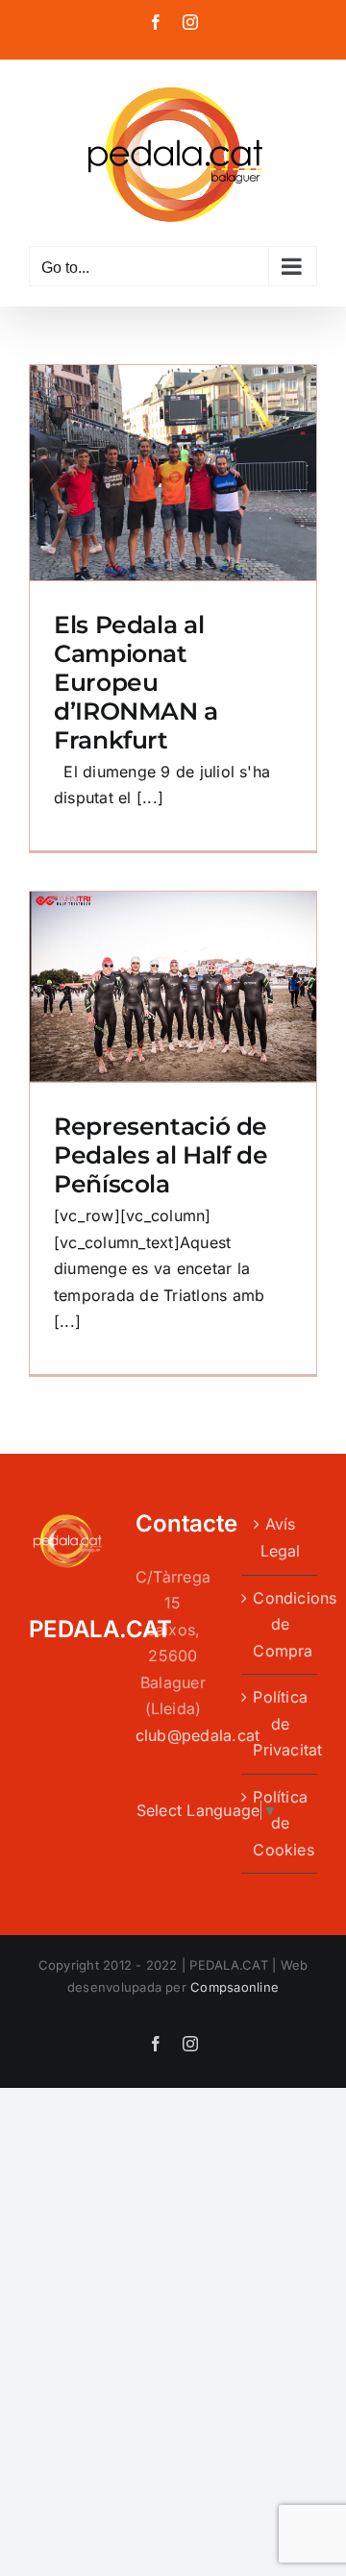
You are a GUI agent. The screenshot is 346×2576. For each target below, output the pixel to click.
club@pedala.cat (198, 1735)
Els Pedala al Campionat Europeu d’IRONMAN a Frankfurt (136, 682)
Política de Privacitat (280, 1723)
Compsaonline (235, 1987)
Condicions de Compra (280, 1624)
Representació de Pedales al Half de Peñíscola (161, 1155)
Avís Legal (281, 1537)
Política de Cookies (280, 1823)
